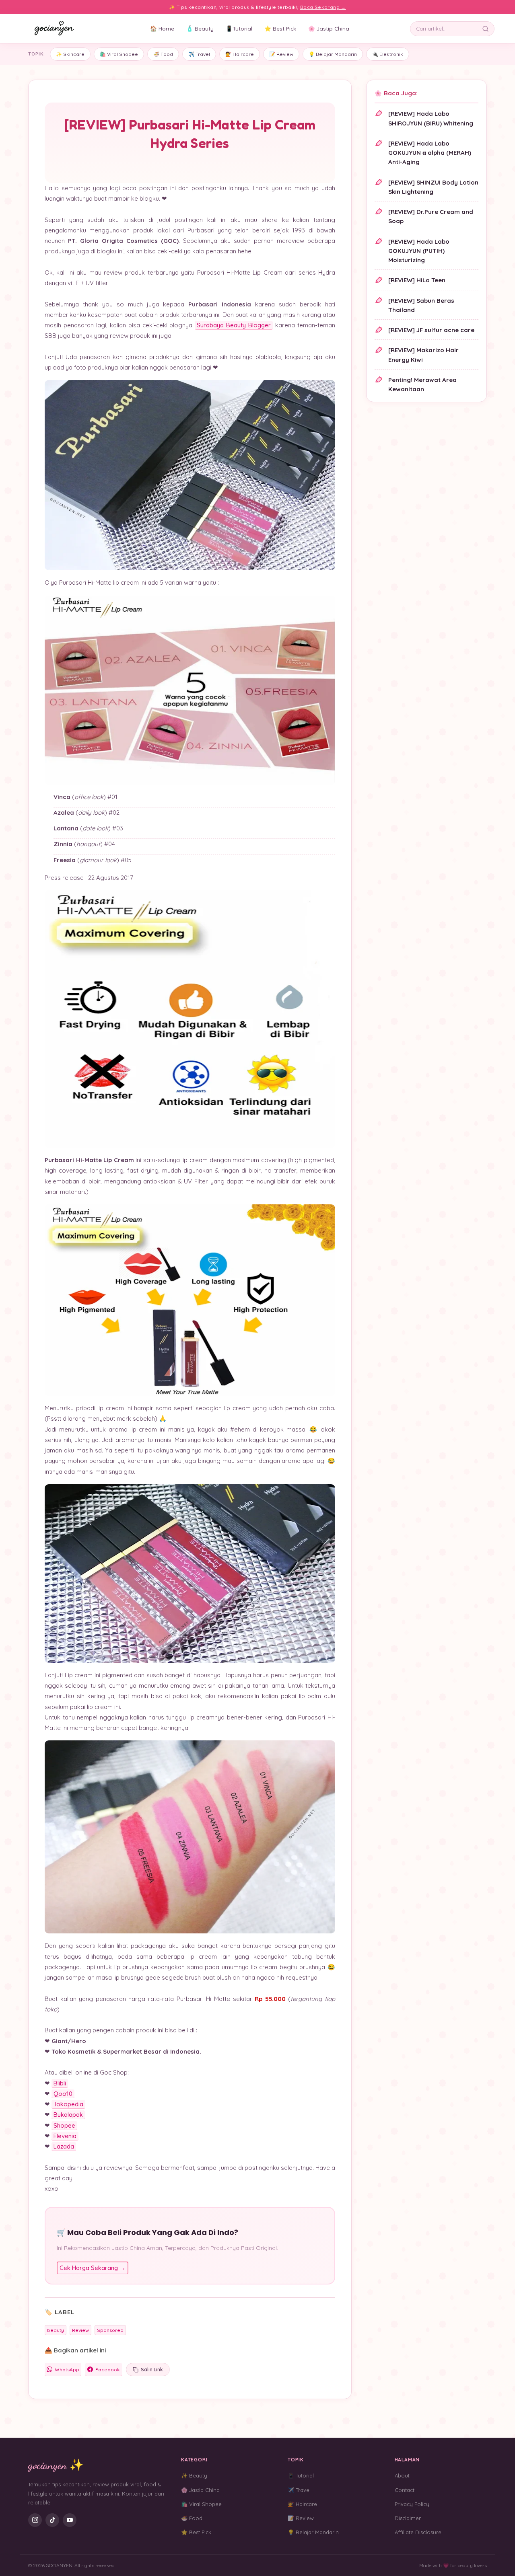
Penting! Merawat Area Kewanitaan (422, 384)
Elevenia (65, 2136)
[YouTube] (70, 2520)
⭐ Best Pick (280, 28)
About (402, 2475)
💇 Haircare (240, 54)
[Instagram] (35, 2520)
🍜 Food (163, 54)
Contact (405, 2490)
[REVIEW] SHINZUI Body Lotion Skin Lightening (433, 187)
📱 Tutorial (301, 2475)
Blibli (60, 2083)
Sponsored (110, 2330)
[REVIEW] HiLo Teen (417, 280)
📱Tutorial (239, 28)
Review (80, 2330)
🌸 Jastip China (329, 28)
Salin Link (152, 2370)
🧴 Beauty (200, 28)
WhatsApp (67, 2370)
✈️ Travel (199, 54)
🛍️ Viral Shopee (119, 54)
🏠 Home (162, 28)
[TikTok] (52, 2520)
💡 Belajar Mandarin (333, 54)
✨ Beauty (194, 2475)
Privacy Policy (412, 2504)
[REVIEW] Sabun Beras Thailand (421, 305)
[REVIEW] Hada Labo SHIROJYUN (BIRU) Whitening (431, 118)
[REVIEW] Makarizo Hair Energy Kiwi (423, 355)
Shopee (64, 2125)
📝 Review (281, 54)
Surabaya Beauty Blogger (234, 325)
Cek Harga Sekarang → (93, 2268)
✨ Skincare (70, 54)
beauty (56, 2330)
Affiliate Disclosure (418, 2532)
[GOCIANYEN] (55, 29)
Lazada (64, 2146)
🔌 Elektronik (388, 54)
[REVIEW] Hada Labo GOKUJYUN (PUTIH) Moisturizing (419, 251)
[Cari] (487, 29)
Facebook (108, 2370)
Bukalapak (68, 2115)
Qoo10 (63, 2094)
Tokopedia (68, 2104)
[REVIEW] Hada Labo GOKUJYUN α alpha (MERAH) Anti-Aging (430, 153)
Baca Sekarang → (323, 7)
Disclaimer (408, 2518)
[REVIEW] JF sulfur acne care (431, 330)
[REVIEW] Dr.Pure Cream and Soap (431, 216)
